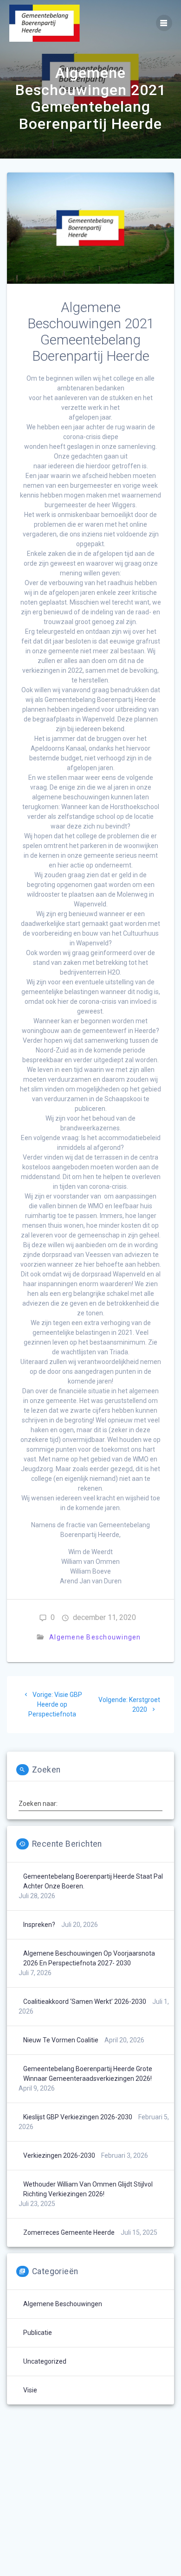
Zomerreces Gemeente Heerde (69, 2232)
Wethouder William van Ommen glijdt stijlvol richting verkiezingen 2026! (88, 2189)
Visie (30, 2390)
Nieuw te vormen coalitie (61, 2040)
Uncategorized (45, 2361)
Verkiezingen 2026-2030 (59, 2155)
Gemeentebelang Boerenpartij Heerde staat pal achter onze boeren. (93, 1881)
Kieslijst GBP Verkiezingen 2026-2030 (78, 2117)
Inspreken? (39, 1925)
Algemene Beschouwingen (95, 1637)
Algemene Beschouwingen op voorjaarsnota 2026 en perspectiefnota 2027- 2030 (89, 1958)
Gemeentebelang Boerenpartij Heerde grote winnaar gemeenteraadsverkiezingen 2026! (88, 2074)
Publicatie (38, 2333)
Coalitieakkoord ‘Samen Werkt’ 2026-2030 (85, 2002)
